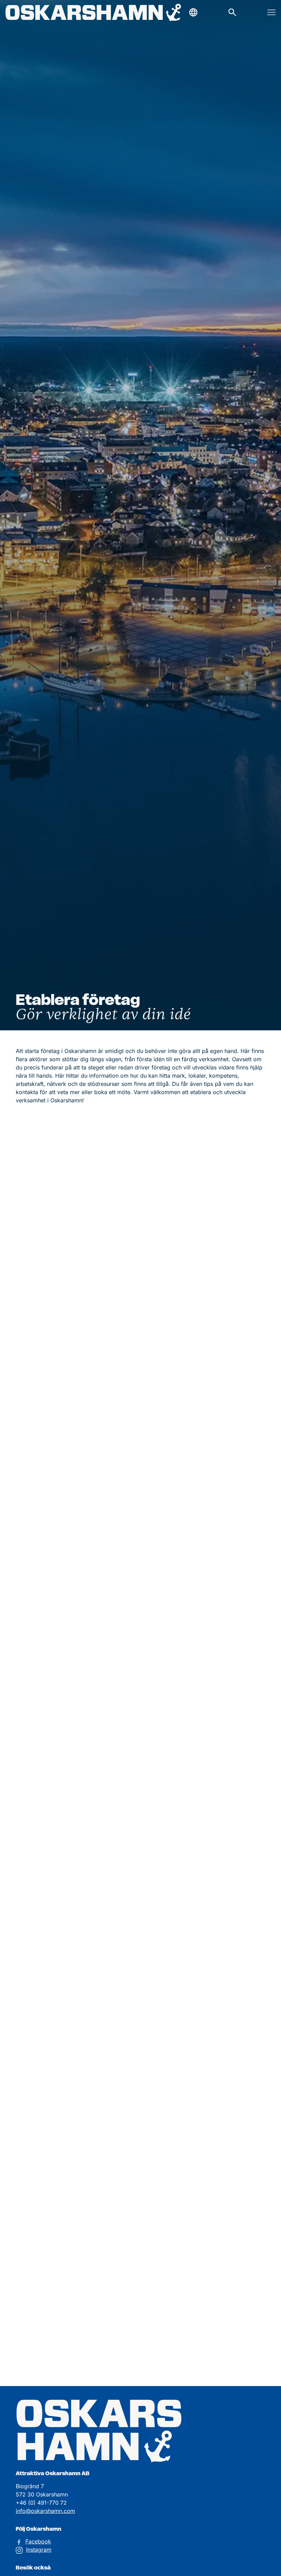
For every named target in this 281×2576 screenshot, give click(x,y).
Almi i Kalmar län (85, 1415)
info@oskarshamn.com (45, 2511)
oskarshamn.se (164, 1171)
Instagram (39, 2550)
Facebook (38, 2541)
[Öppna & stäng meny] (271, 12)
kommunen (72, 2086)
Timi (238, 1157)
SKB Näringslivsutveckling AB (170, 1415)
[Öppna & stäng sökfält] (193, 12)
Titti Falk (223, 1441)
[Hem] (93, 13)
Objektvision (55, 1474)
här (115, 2133)
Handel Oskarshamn (41, 2119)
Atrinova (115, 1415)
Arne (260, 1157)
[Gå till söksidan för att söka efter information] (232, 12)
